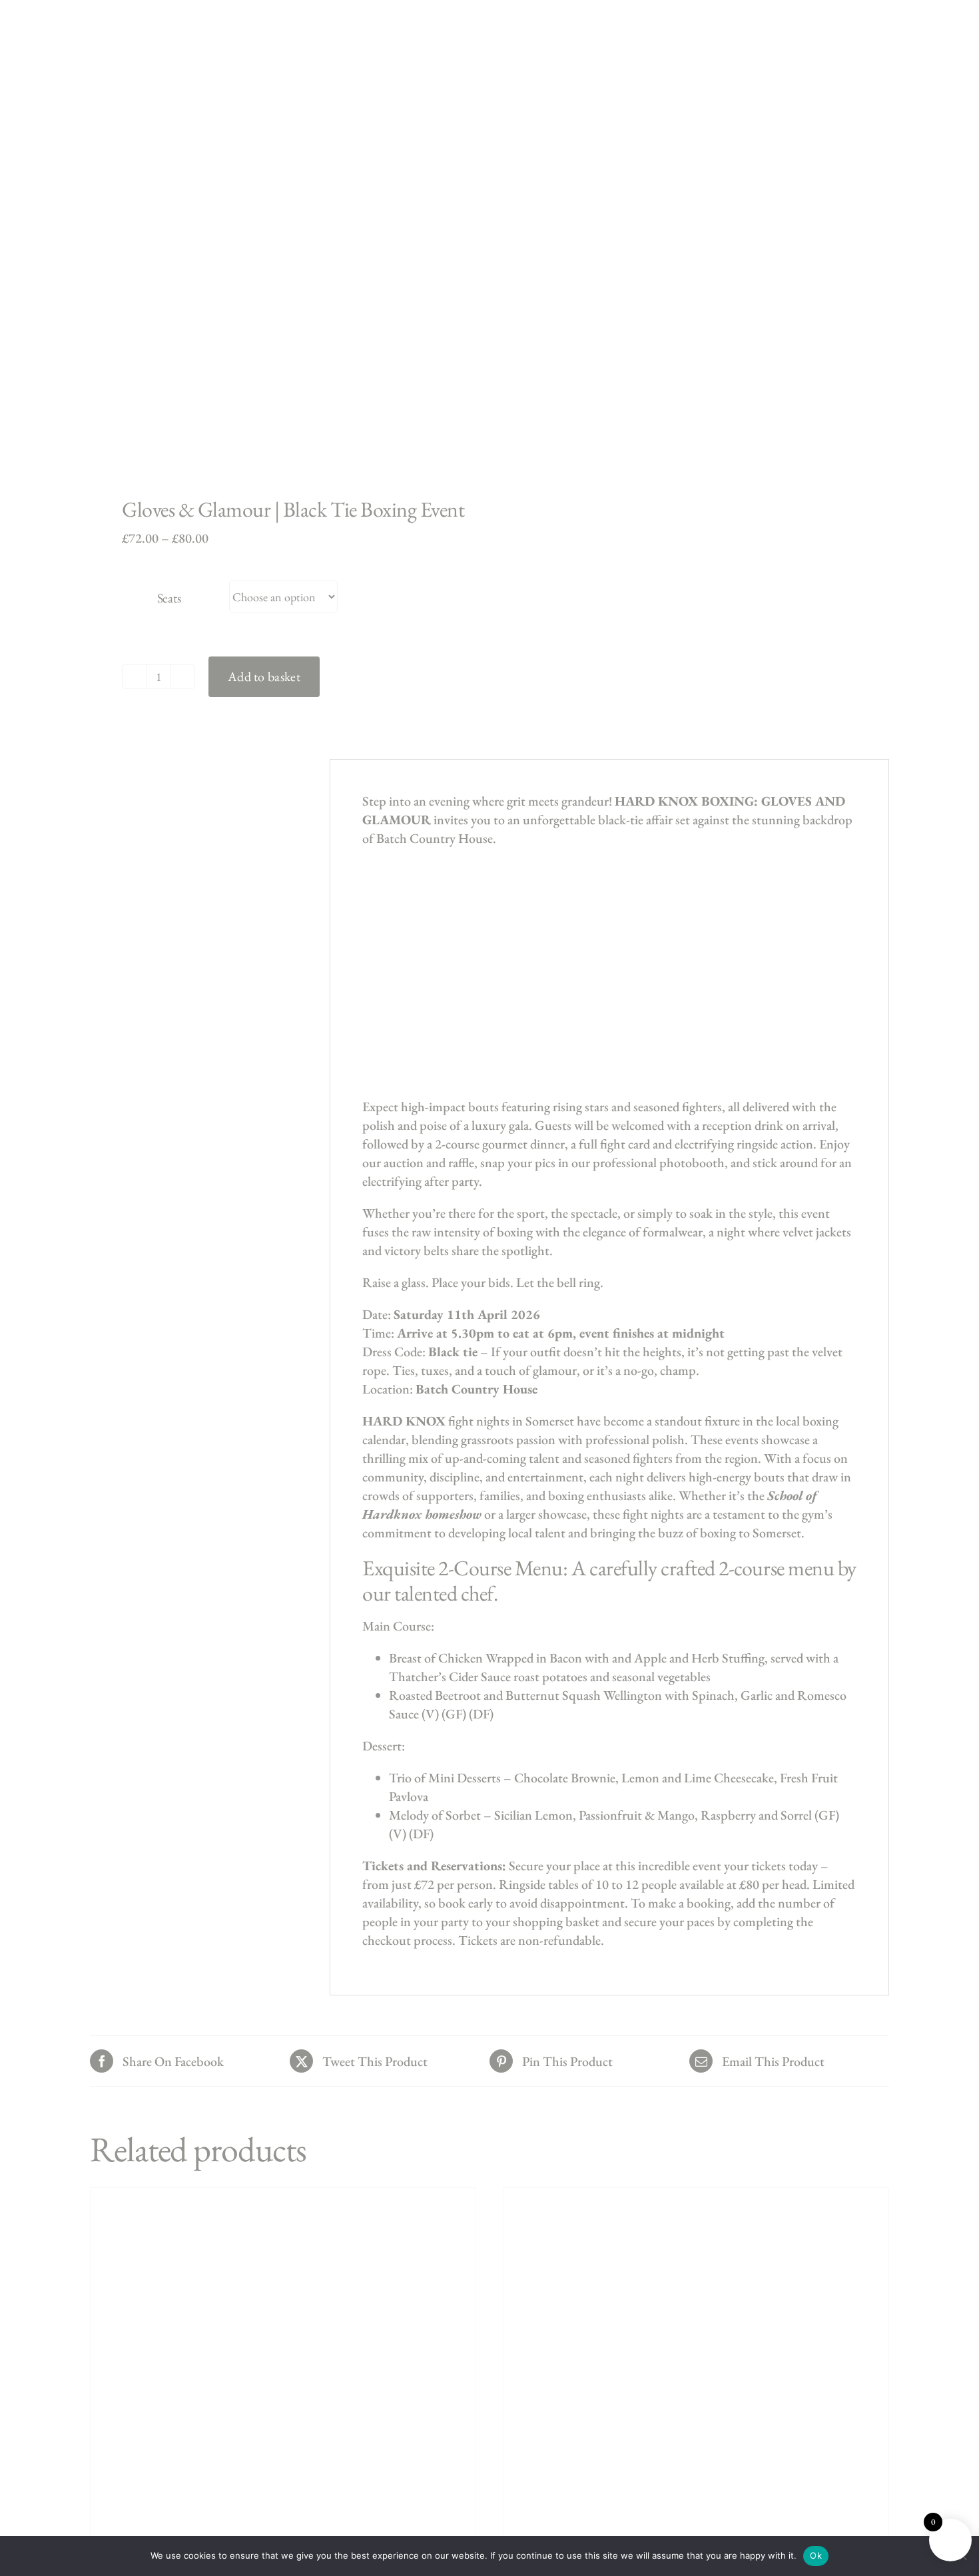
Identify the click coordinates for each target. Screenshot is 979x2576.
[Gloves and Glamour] (282, 272)
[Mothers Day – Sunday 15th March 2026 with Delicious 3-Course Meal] (696, 2354)
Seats (169, 598)
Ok (816, 2555)
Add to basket (264, 676)
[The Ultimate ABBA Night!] (283, 2354)
